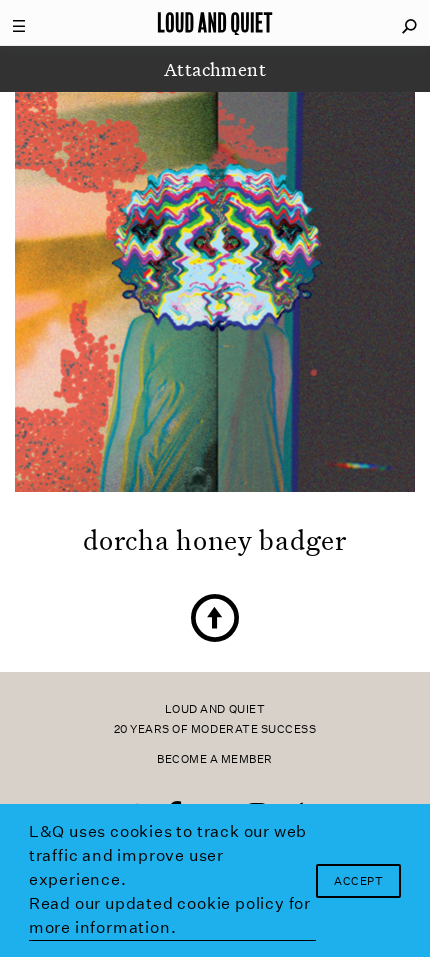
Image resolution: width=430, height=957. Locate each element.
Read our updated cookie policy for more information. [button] (170, 915)
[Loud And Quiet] (215, 23)
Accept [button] (358, 881)
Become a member (215, 759)
